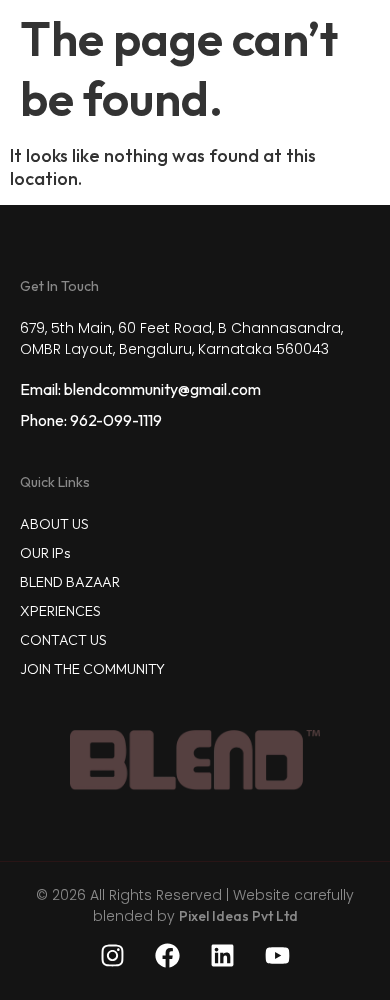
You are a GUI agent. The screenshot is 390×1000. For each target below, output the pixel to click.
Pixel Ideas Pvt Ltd (238, 916)
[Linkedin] (223, 955)
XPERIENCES (60, 611)
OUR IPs (45, 553)
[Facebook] (168, 955)
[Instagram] (113, 955)
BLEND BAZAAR (70, 582)
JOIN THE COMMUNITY (92, 669)
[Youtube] (278, 955)
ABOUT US (54, 524)
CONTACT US (63, 640)
